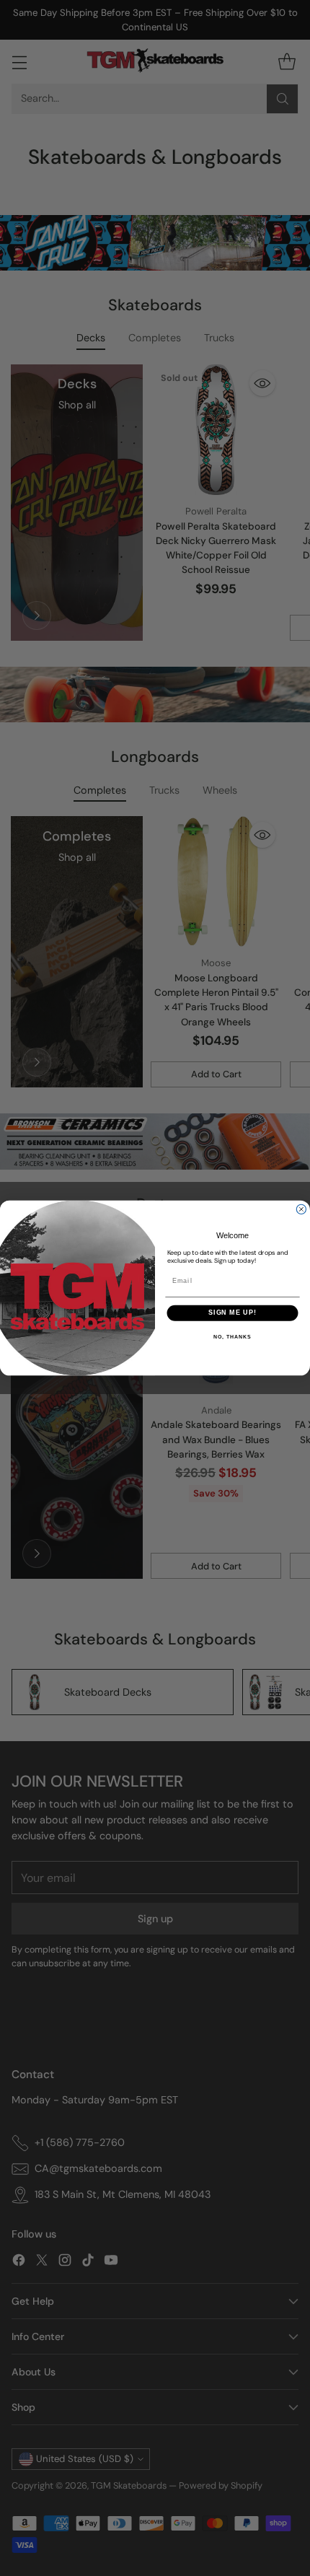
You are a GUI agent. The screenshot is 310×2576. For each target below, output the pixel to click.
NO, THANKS (232, 1337)
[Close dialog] (301, 1209)
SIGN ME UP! (232, 1313)
